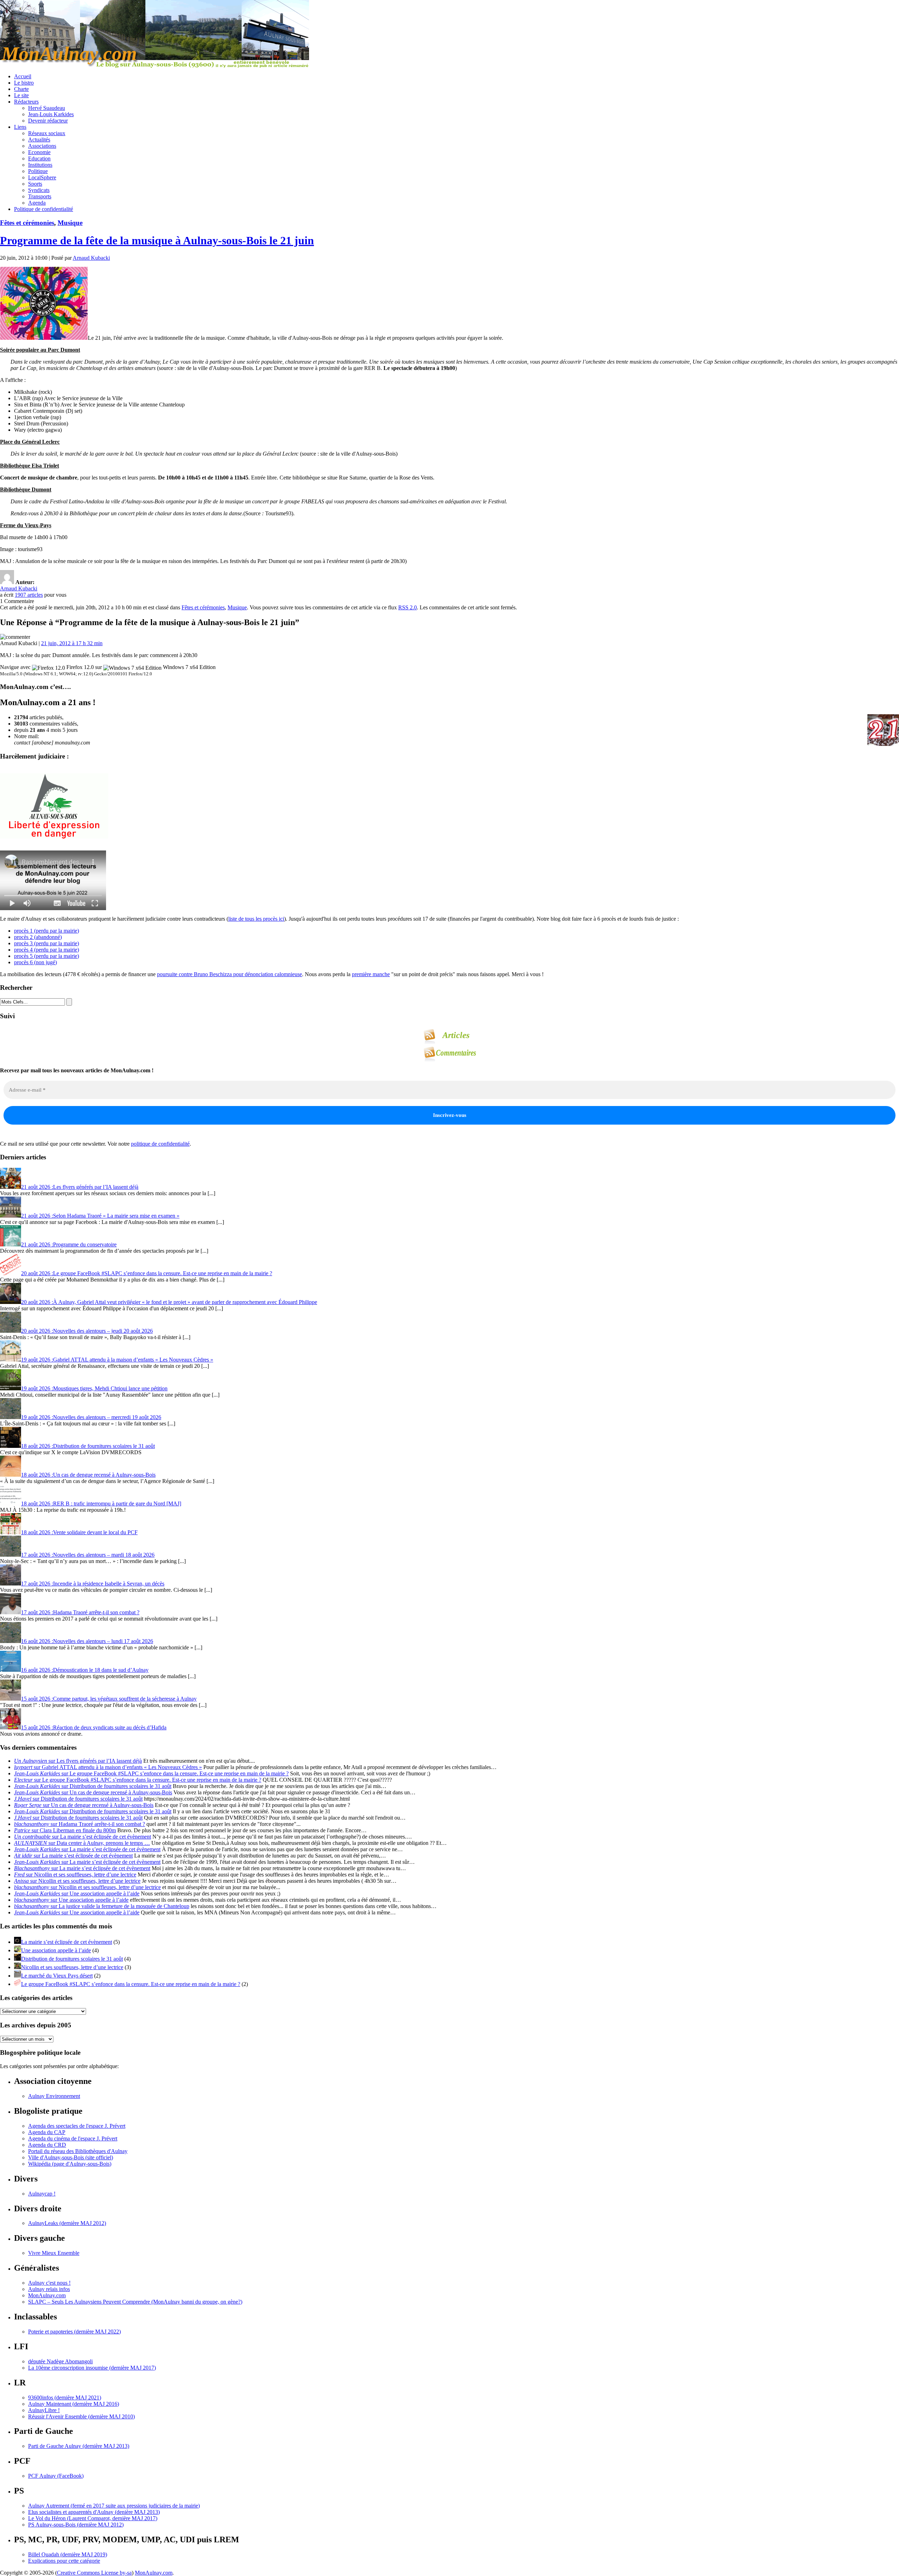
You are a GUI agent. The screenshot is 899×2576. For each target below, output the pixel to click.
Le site (21, 95)
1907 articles (29, 595)
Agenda (37, 203)
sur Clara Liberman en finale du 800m (65, 1830)
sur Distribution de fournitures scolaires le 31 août (93, 1786)
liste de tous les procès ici (256, 919)
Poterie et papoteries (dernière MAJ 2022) (74, 2332)
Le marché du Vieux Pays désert (57, 1976)
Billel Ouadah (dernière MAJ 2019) (68, 2554)
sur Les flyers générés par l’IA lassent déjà (78, 1761)
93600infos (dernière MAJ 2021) (65, 2398)
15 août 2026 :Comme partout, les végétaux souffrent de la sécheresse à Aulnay (109, 1699)
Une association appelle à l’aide (56, 1950)
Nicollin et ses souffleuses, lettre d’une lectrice (72, 1967)
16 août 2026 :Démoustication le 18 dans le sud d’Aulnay (85, 1670)
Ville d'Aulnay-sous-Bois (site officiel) (71, 2157)
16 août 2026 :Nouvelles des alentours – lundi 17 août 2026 (87, 1641)
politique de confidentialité (160, 1144)
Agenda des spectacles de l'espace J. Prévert (77, 2126)
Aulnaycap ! (42, 2194)
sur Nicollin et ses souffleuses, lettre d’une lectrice (75, 1875)
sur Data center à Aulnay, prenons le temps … (82, 1843)
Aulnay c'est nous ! (49, 2283)
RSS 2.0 (408, 607)
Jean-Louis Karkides (51, 114)
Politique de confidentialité (44, 209)
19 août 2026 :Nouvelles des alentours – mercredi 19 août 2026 (91, 1417)
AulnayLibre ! (44, 2410)
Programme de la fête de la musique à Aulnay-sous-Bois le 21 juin (157, 240)
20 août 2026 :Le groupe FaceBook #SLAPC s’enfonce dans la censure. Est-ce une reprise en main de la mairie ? (147, 1273)
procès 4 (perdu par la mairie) (47, 950)
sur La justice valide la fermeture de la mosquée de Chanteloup (102, 1906)
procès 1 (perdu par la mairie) (47, 931)
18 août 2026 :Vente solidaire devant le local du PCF (79, 1532)
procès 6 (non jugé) (35, 962)
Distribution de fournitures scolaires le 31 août (72, 1959)
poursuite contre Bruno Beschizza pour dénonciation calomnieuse (229, 974)
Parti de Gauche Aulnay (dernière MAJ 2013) (79, 2446)
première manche (371, 974)
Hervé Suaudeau (47, 108)
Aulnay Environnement (54, 2096)
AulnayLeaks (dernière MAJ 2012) (67, 2223)
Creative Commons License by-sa (94, 2573)
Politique (38, 171)
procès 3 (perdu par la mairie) (47, 943)
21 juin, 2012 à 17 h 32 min (72, 643)
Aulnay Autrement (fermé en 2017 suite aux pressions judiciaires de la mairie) (114, 2506)
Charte (21, 89)
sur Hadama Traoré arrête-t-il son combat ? (80, 1824)
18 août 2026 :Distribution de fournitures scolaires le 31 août (88, 1446)
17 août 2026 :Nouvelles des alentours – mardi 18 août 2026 (88, 1555)
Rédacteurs (26, 102)
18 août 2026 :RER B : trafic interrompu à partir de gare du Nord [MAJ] (101, 1504)
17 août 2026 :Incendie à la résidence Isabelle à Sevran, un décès (93, 1584)
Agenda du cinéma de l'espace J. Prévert (73, 2138)
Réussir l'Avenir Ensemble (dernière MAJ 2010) (81, 2416)
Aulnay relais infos (49, 2289)
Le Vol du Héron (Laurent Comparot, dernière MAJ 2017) (93, 2518)
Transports (40, 196)
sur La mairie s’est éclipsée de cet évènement (83, 1837)
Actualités (39, 140)
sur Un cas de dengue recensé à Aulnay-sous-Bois (93, 1792)
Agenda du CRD (47, 2145)
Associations (42, 146)
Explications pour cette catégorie (64, 2561)
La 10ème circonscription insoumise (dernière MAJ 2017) (92, 2368)
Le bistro (24, 83)
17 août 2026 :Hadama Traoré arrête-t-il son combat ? (80, 1612)
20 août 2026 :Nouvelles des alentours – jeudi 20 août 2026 (87, 1331)
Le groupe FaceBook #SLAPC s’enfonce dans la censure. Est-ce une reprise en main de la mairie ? (131, 1984)
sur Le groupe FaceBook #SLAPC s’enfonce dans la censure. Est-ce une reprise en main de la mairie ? (151, 1773)
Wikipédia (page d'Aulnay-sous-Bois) (70, 2164)
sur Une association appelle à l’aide (77, 1893)
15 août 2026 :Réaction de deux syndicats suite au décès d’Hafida (94, 1727)
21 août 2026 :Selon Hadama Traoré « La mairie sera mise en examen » (100, 1216)
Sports (35, 184)
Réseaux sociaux (47, 133)
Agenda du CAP (47, 2132)
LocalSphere (42, 177)
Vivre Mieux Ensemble (54, 2253)
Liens (20, 127)
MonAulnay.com (47, 2295)
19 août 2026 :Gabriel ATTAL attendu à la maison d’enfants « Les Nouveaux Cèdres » (117, 1360)
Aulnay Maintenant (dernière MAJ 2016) (74, 2404)
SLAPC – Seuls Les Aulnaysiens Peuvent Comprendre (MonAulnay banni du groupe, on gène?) (135, 2302)
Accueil (23, 76)
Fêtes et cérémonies (27, 223)
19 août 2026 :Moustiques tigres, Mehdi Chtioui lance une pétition (94, 1388)
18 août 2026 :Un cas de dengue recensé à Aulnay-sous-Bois (88, 1475)
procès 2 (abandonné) (38, 937)
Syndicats (39, 190)
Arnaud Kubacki (91, 258)
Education (39, 158)
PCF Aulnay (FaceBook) (56, 2476)
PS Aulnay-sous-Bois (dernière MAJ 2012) (76, 2525)
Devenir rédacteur (48, 121)
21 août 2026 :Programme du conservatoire (69, 1244)
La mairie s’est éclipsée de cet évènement (67, 1942)
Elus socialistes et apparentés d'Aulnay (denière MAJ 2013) (94, 2512)
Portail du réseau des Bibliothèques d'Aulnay (78, 2151)
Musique (70, 223)
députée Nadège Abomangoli (60, 2361)
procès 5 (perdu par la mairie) (47, 956)
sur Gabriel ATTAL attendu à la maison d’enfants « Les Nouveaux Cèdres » (108, 1767)
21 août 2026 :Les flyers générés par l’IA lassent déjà (80, 1187)
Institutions (40, 165)
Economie (39, 152)
